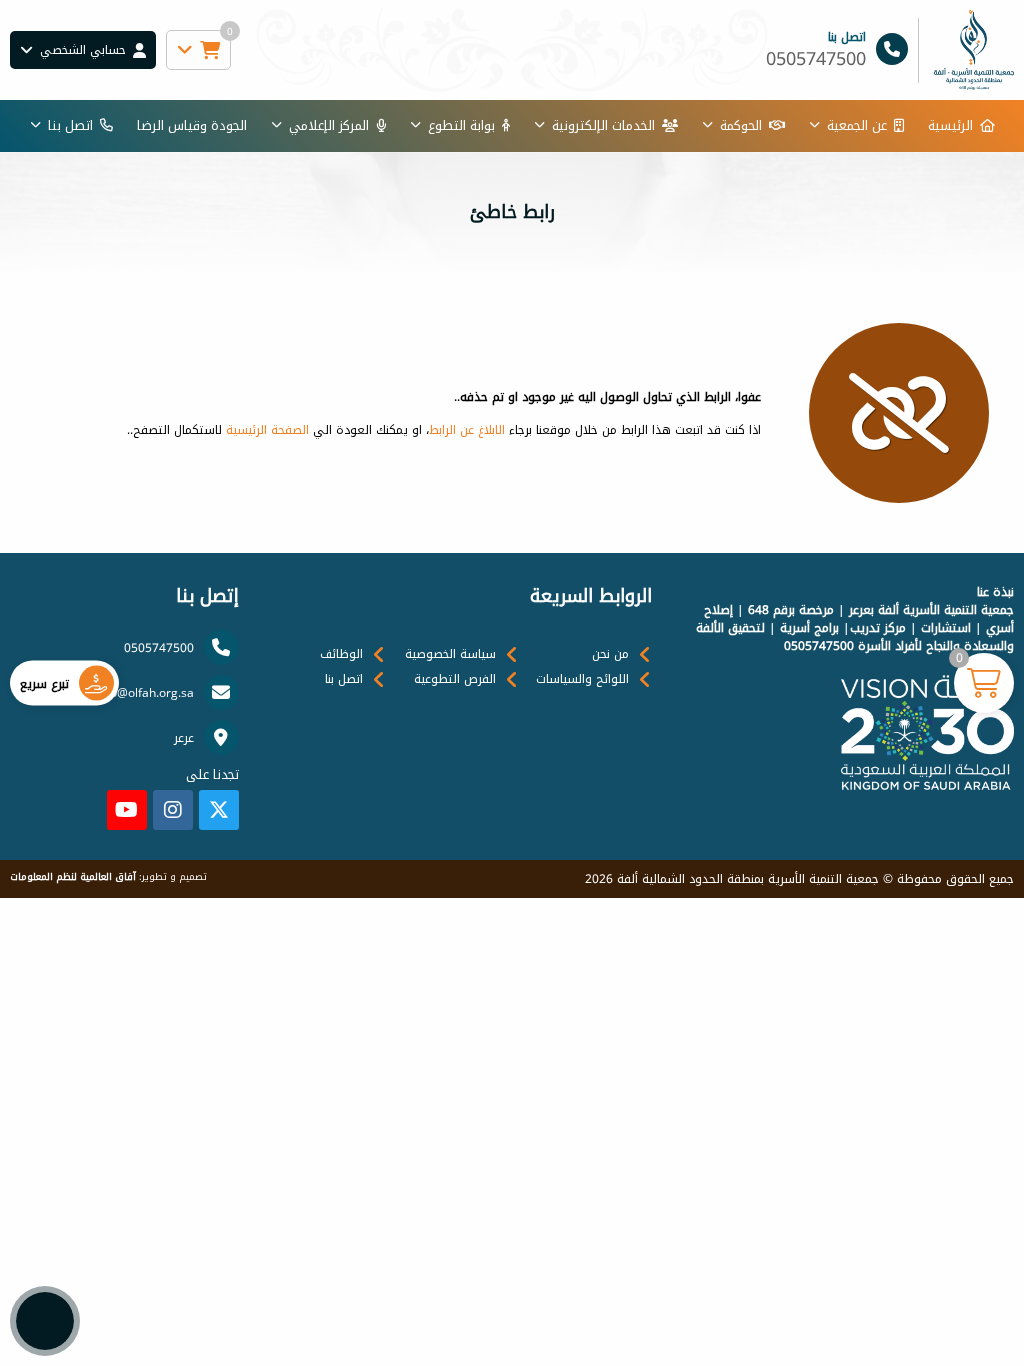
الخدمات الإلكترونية (603, 125)
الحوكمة (741, 125)
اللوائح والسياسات (582, 679)
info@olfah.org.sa (145, 693)
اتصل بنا (70, 125)
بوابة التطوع (461, 125)
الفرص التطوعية (455, 679)
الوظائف (341, 654)
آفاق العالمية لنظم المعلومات (73, 877)
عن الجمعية (857, 125)
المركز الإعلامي (329, 125)
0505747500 (159, 648)
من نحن (610, 654)
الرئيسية (950, 125)
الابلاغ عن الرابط (467, 430)
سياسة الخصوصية (450, 654)
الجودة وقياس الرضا (192, 125)
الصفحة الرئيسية (267, 430)
